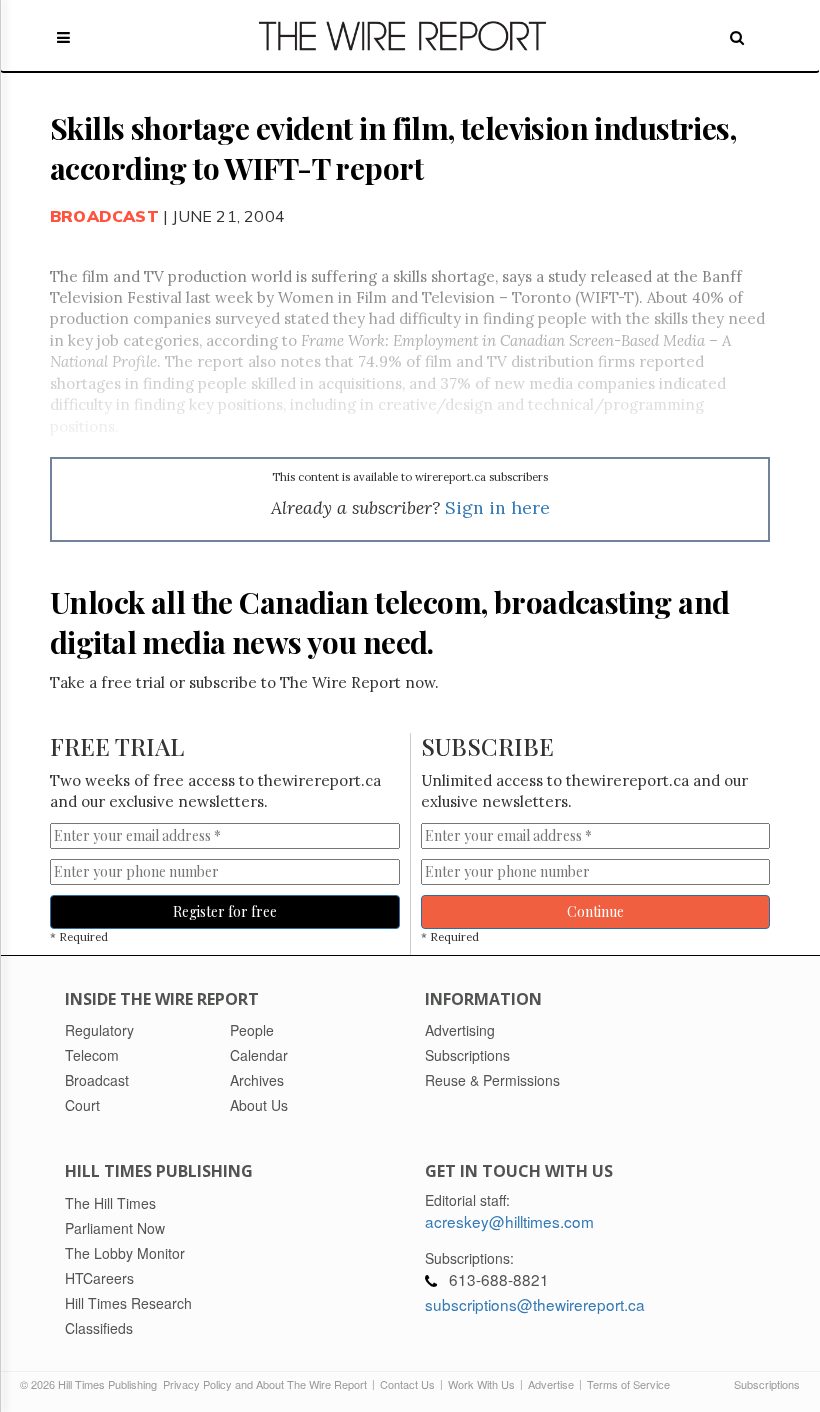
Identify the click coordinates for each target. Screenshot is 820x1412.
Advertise (551, 1384)
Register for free (225, 911)
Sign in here (497, 507)
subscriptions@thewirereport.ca (535, 1304)
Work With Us (481, 1384)
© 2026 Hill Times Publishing (91, 1384)
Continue (595, 911)
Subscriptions (767, 1384)
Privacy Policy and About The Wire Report (265, 1384)
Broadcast (104, 216)
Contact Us (407, 1384)
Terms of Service (628, 1384)
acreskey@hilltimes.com (509, 1221)
